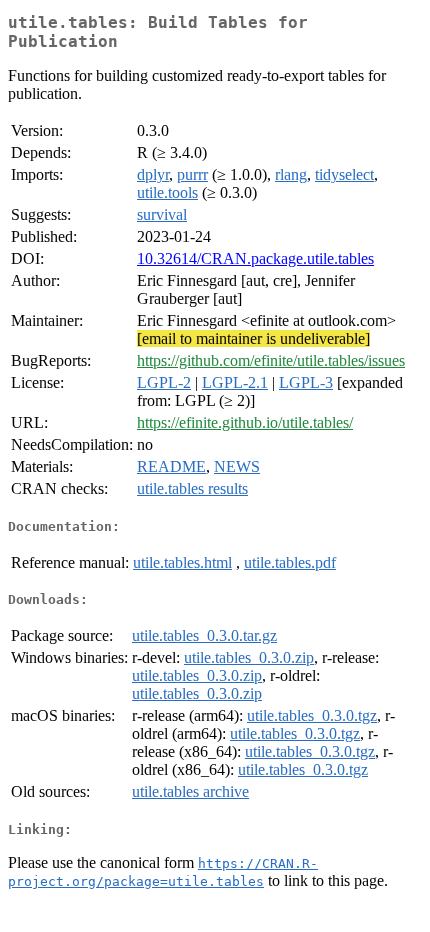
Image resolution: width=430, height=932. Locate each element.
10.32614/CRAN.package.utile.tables (255, 258)
